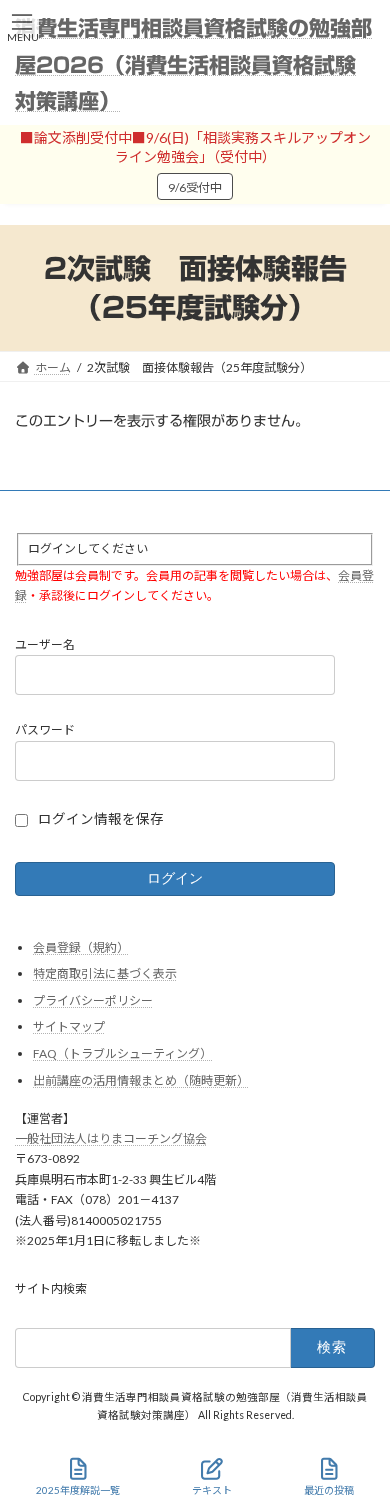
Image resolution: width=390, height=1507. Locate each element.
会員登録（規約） (81, 946)
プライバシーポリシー (93, 999)
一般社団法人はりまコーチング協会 (111, 1137)
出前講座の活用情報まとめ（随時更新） (141, 1079)
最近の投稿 (329, 1490)
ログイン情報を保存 (101, 819)
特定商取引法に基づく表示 (105, 973)
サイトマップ (69, 1026)
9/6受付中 (195, 187)
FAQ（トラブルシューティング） (122, 1052)
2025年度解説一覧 (78, 1490)
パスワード (45, 729)
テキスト (212, 1490)
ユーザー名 (45, 643)
